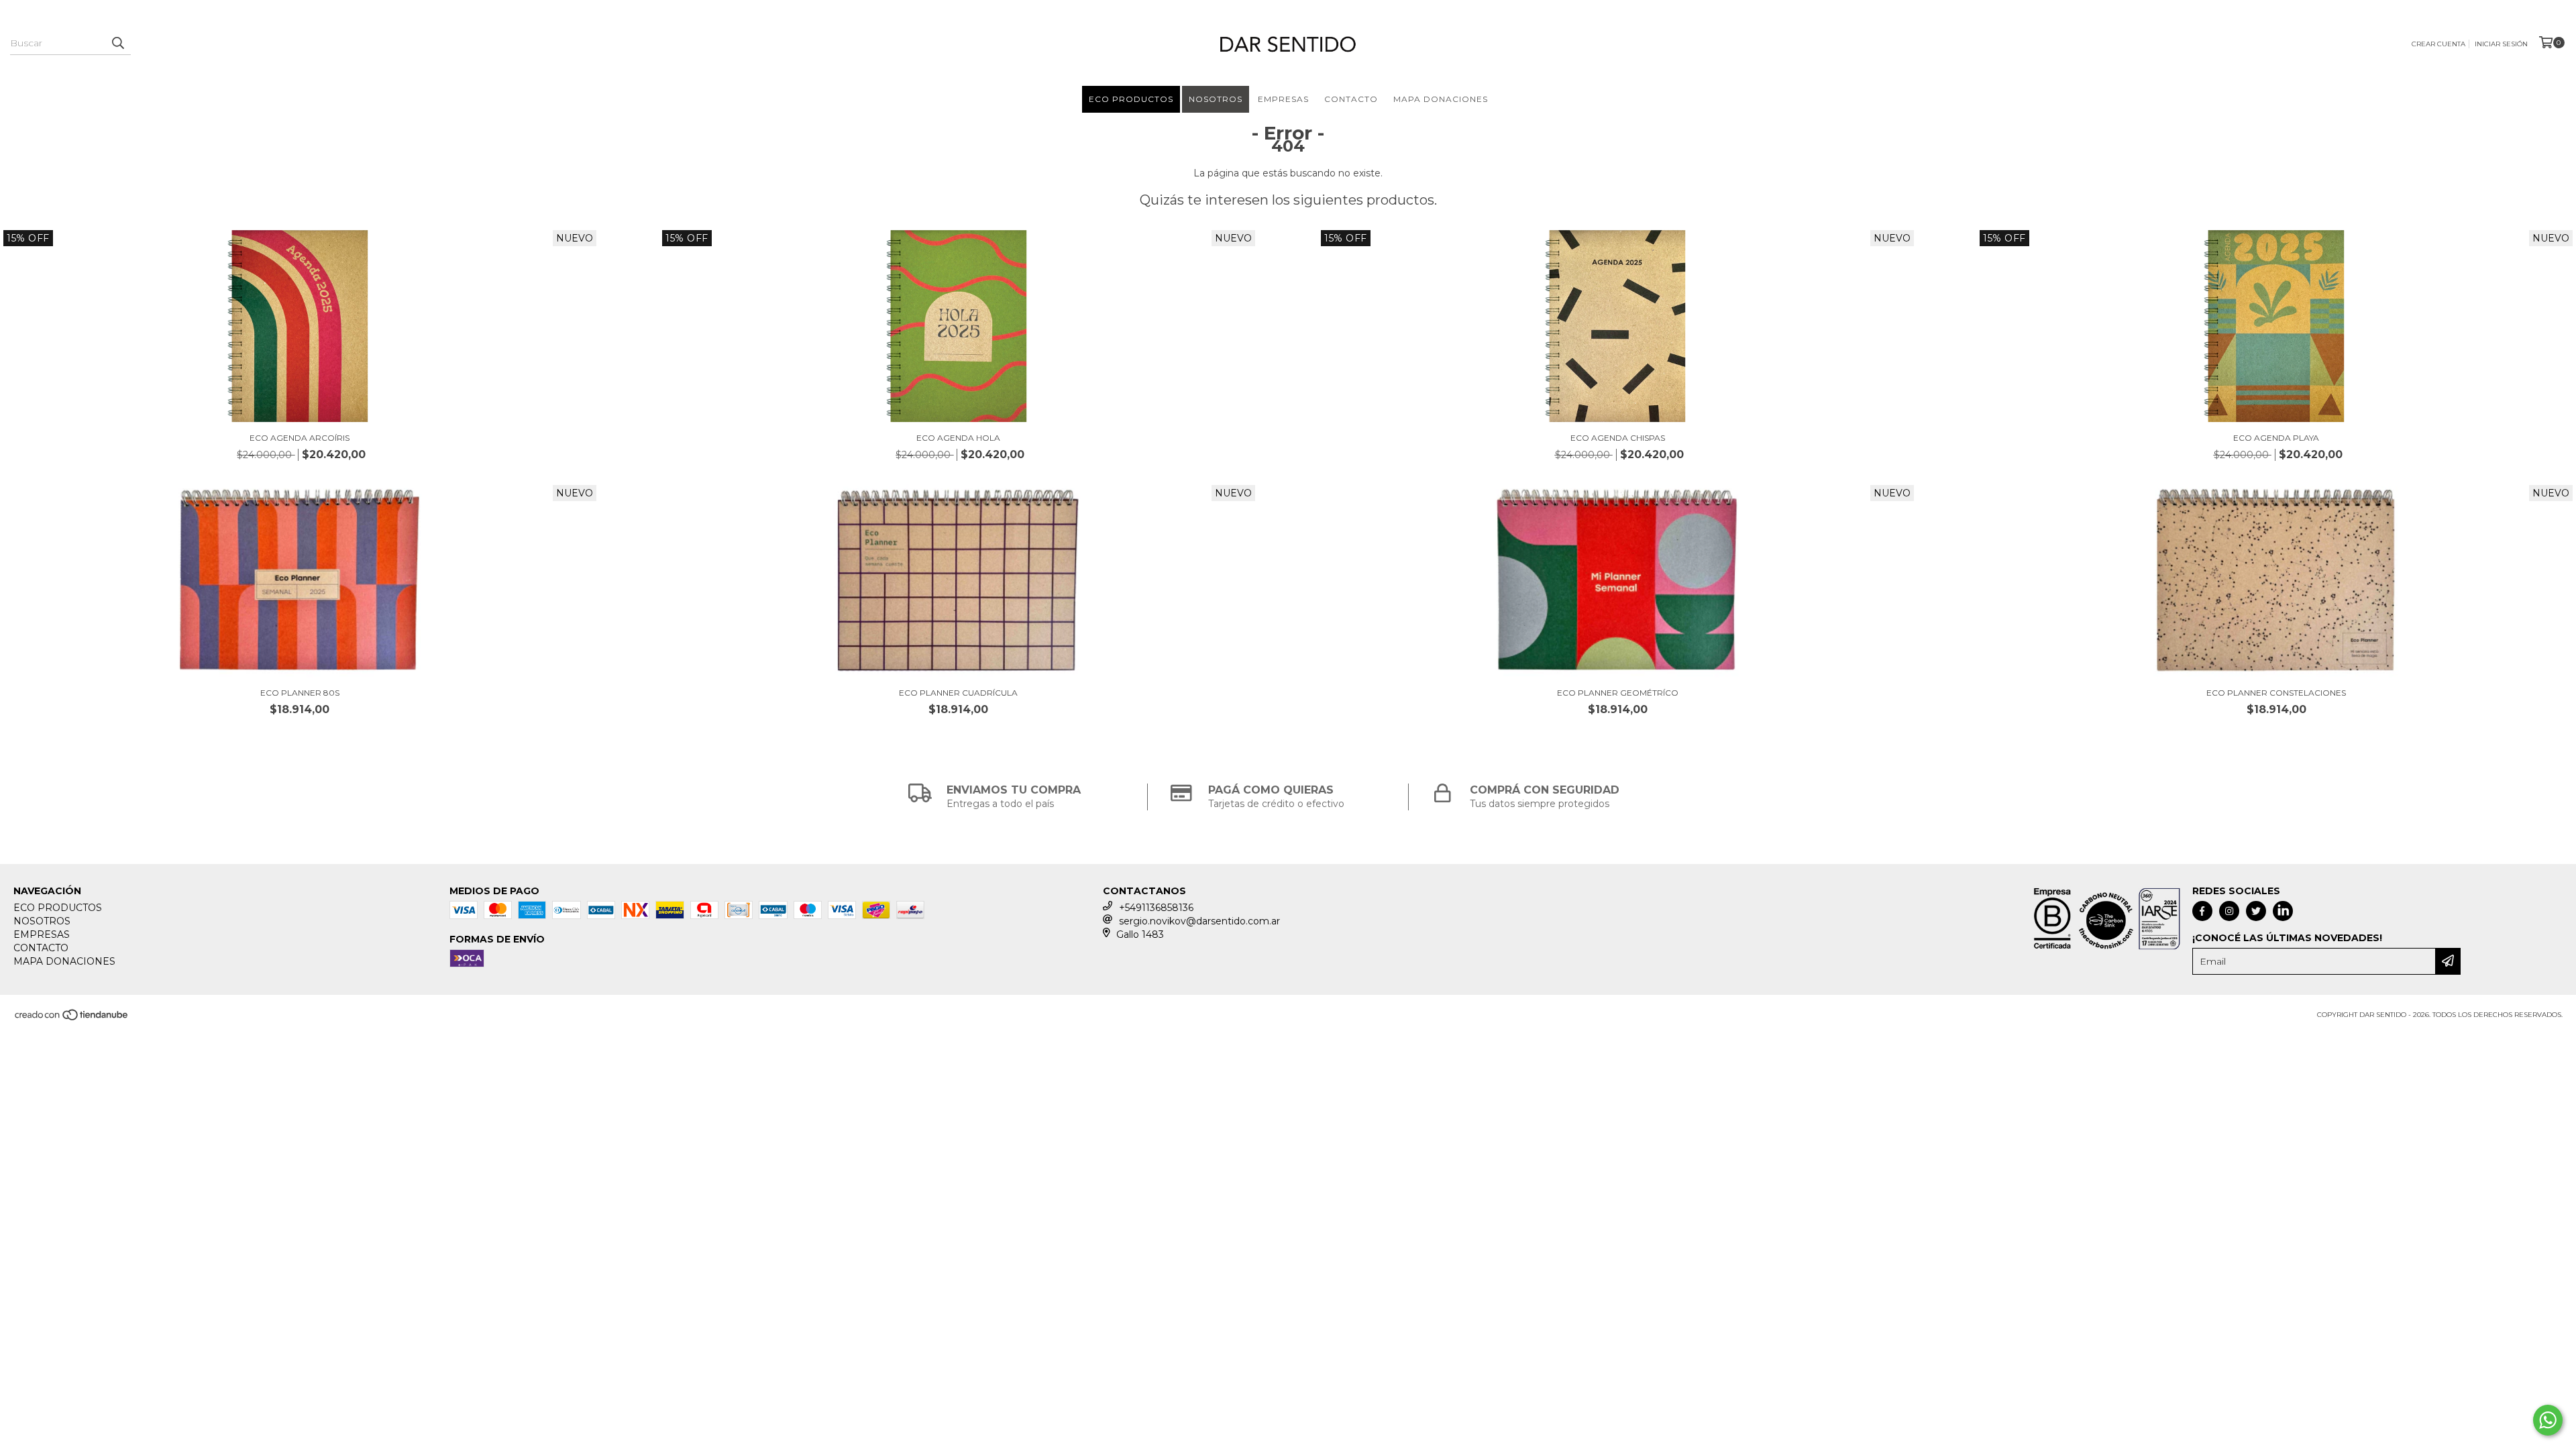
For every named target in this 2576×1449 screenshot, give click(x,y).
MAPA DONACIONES (1441, 99)
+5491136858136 (1156, 908)
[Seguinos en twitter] (2256, 911)
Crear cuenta (2438, 44)
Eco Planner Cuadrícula (958, 693)
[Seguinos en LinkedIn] (2283, 911)
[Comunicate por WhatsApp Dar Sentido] (2548, 1420)
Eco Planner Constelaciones (2276, 693)
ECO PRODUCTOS (1131, 99)
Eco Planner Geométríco (1618, 693)
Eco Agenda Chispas (1618, 438)
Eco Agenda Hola (958, 438)
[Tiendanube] (72, 1019)
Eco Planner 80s (300, 693)
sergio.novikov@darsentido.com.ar (1199, 921)
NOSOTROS (1216, 99)
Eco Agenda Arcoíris (300, 438)
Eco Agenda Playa (2276, 438)
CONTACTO (1351, 99)
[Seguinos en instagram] (2229, 911)
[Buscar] (117, 43)
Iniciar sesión (2501, 44)
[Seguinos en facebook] (2202, 911)
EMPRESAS (1283, 99)
